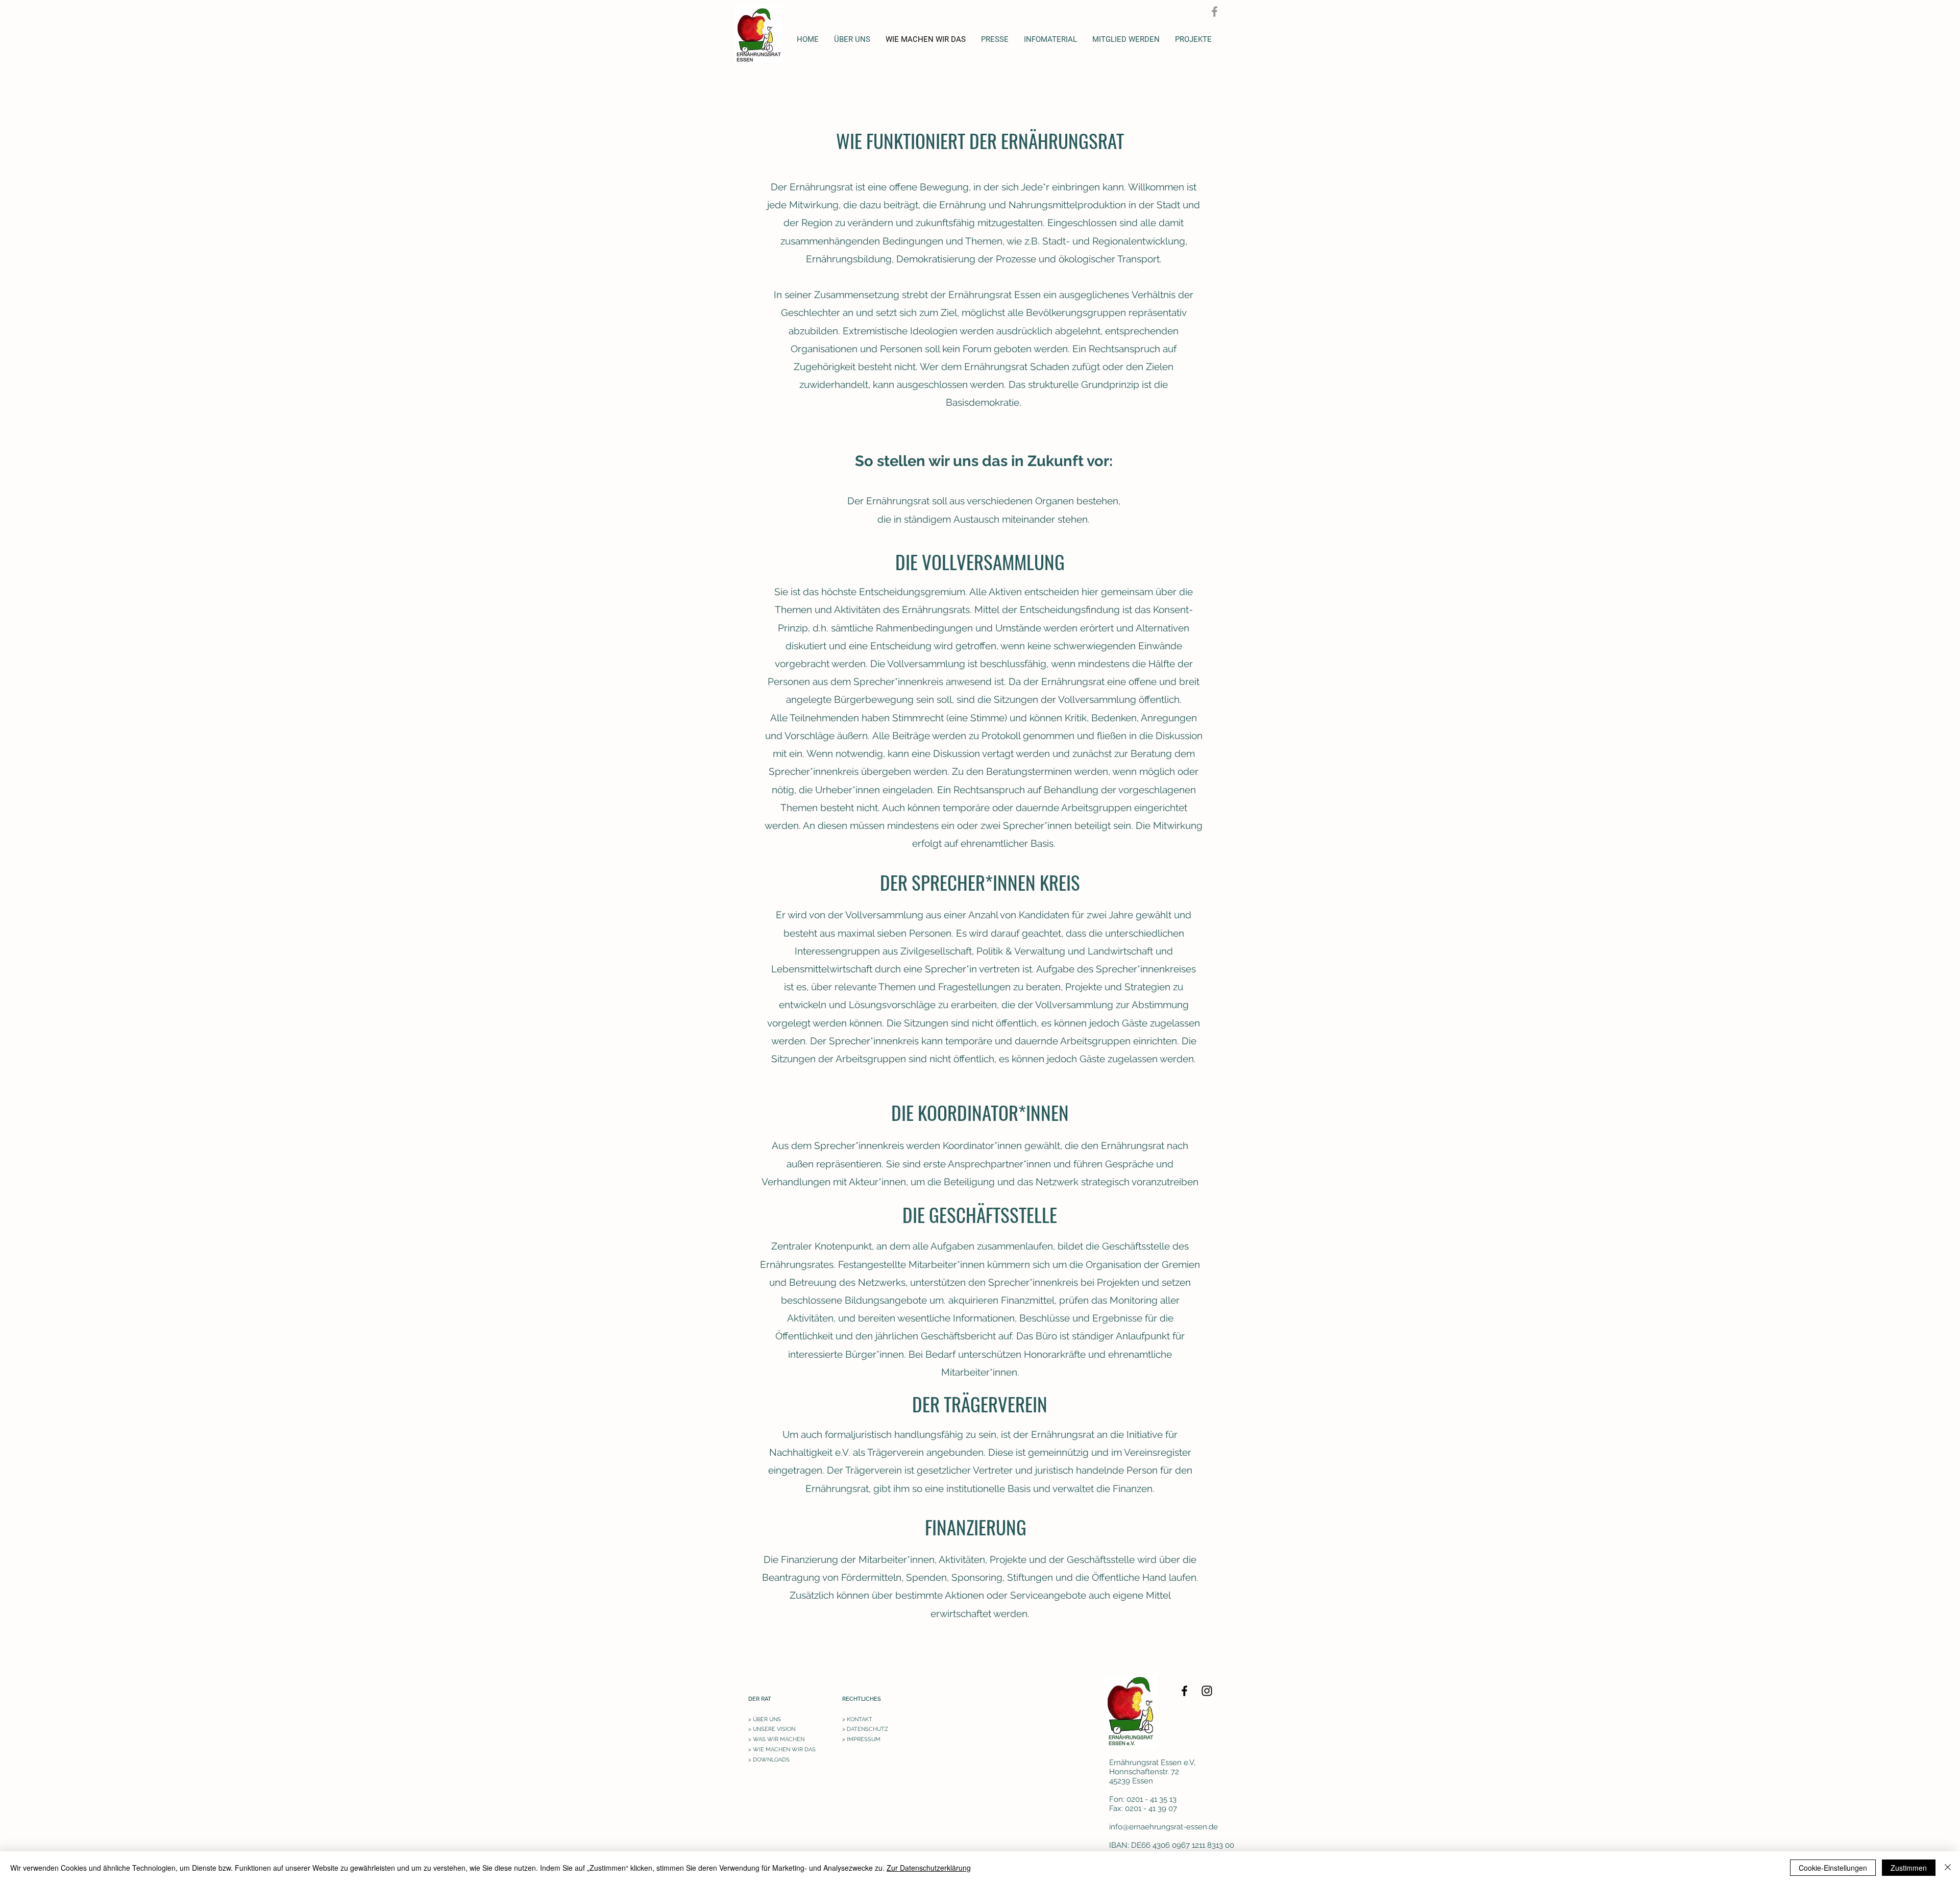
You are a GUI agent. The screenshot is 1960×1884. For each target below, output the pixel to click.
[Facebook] (1215, 11)
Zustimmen (1909, 1868)
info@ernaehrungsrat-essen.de (1163, 1827)
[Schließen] (1948, 1868)
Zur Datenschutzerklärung (929, 1868)
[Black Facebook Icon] (1184, 1691)
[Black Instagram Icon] (1207, 1691)
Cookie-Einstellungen (1833, 1868)
